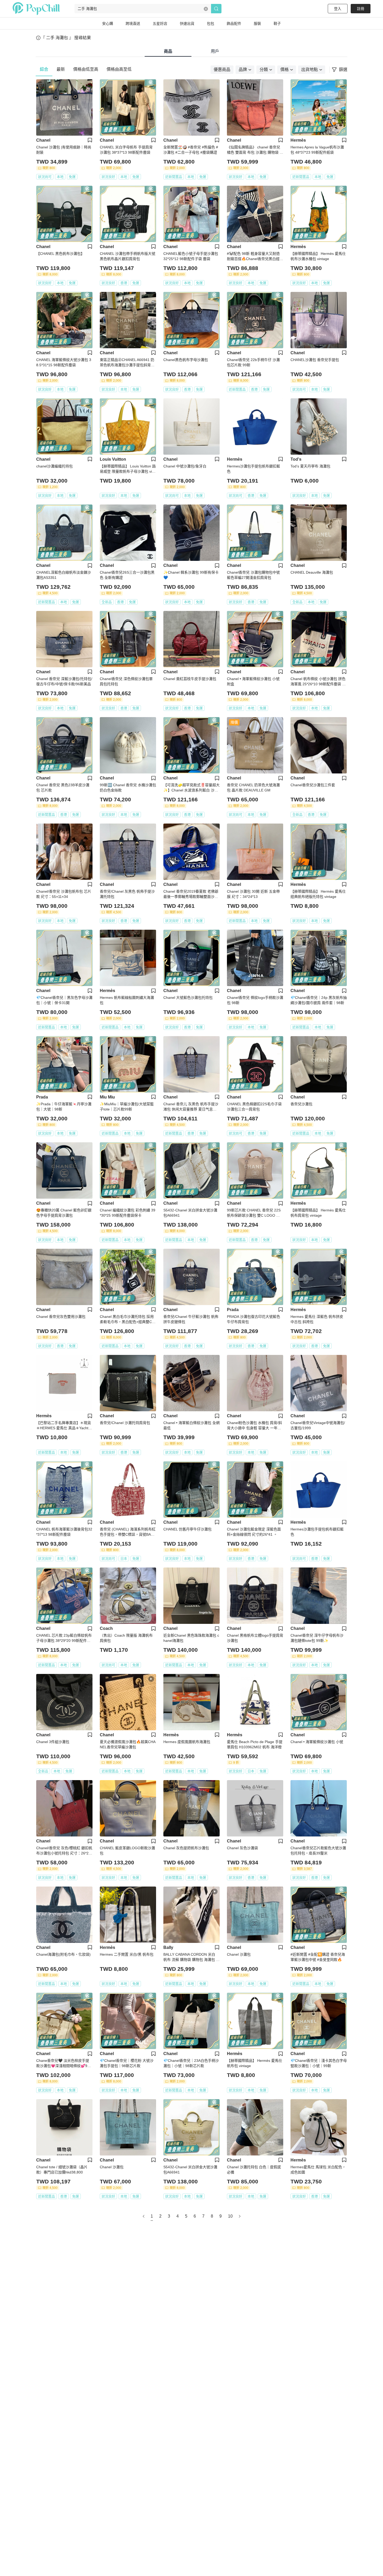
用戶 (215, 51)
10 (230, 2216)
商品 (168, 51)
